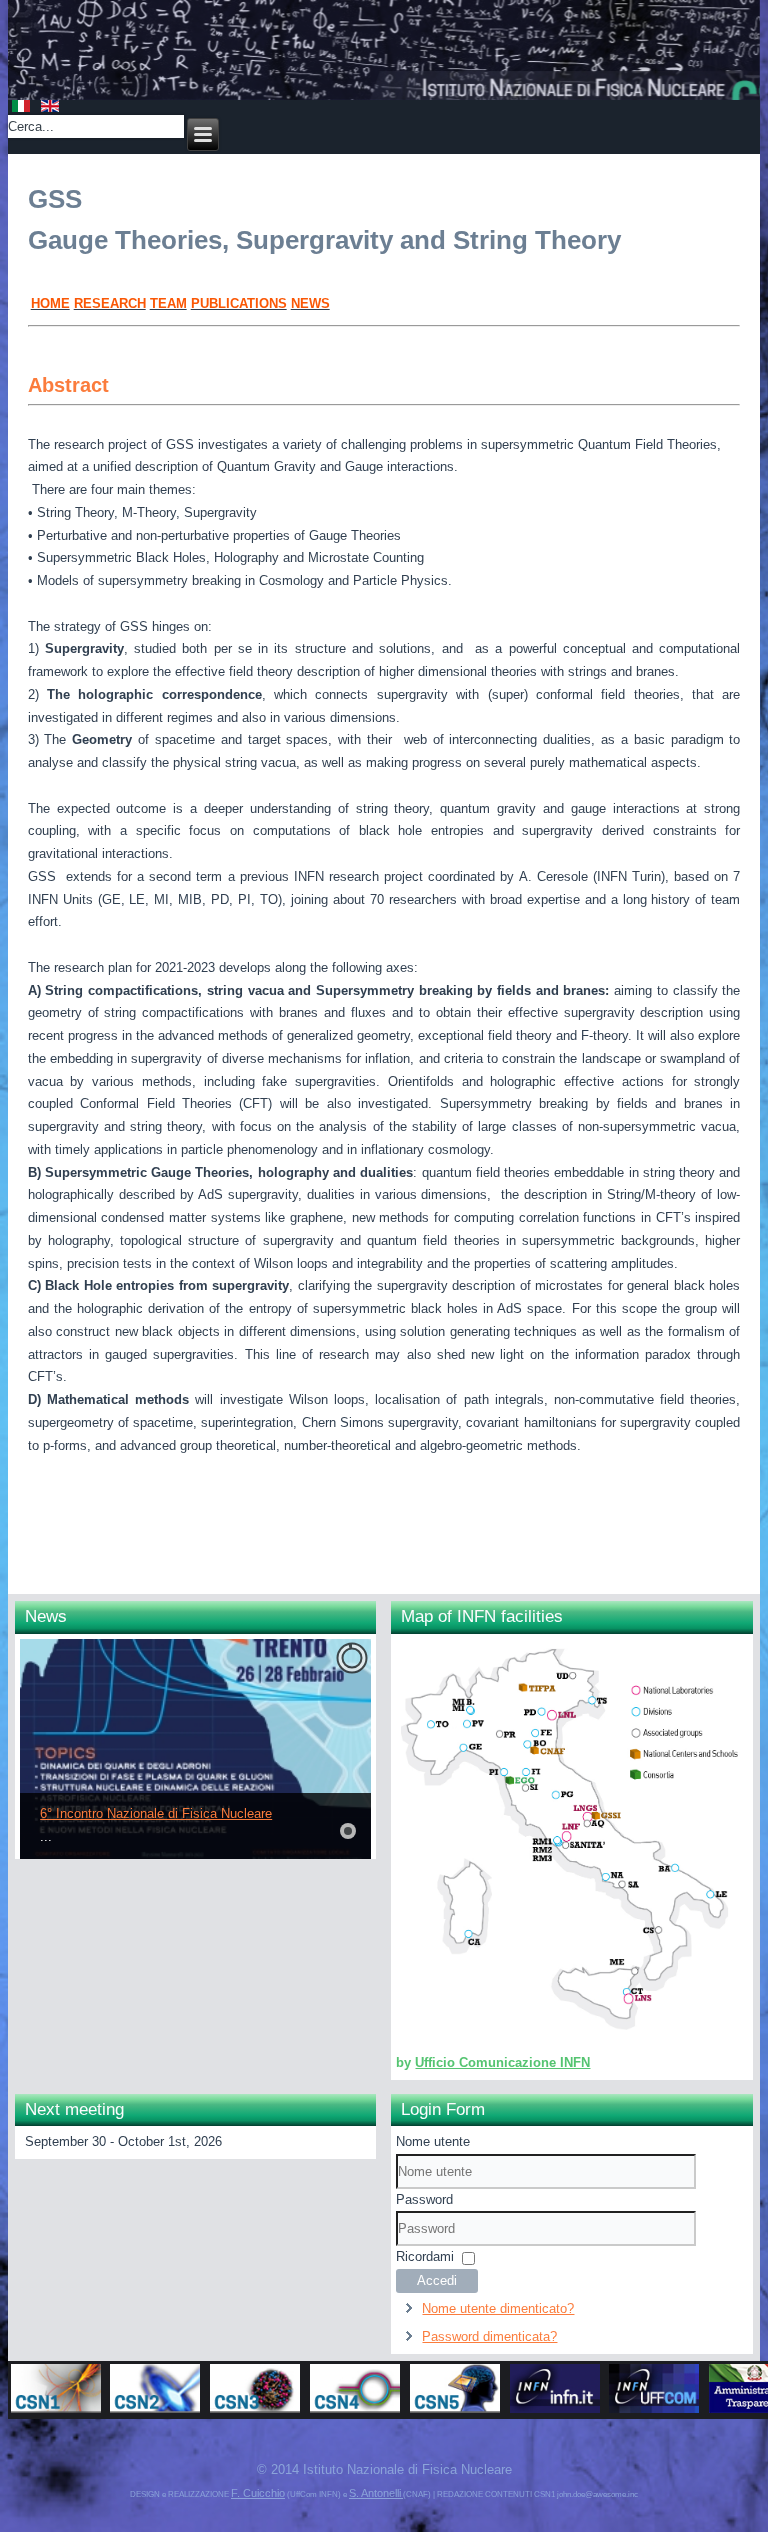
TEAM (168, 303)
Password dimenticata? (489, 2336)
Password (424, 2199)
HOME (50, 303)
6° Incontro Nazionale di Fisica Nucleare (156, 1813)
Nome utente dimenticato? (498, 2308)
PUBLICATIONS (239, 303)
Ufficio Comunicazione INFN (502, 2062)
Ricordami (425, 2256)
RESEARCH (110, 303)
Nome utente (433, 2141)
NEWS (310, 303)
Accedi (437, 2280)
